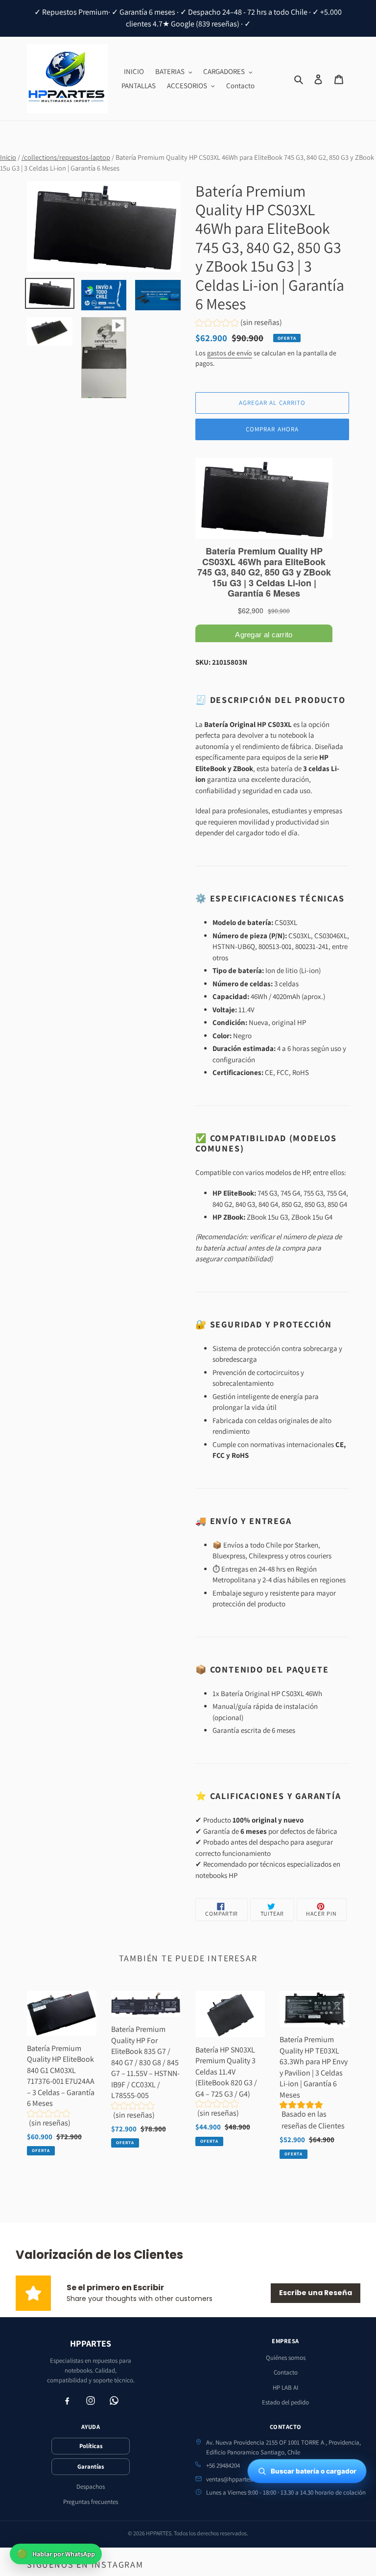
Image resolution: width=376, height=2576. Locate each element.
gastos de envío (230, 353)
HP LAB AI (285, 2388)
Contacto (286, 2372)
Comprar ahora (272, 429)
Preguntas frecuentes (91, 2502)
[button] (239, 324)
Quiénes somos (286, 2358)
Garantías (91, 2466)
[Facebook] (67, 2401)
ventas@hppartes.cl (232, 2479)
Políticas (91, 2446)
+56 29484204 (223, 2465)
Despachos (91, 2487)
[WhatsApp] (114, 2401)
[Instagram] (91, 2401)
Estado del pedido (285, 2402)
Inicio (8, 157)
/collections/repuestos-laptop (66, 157)
